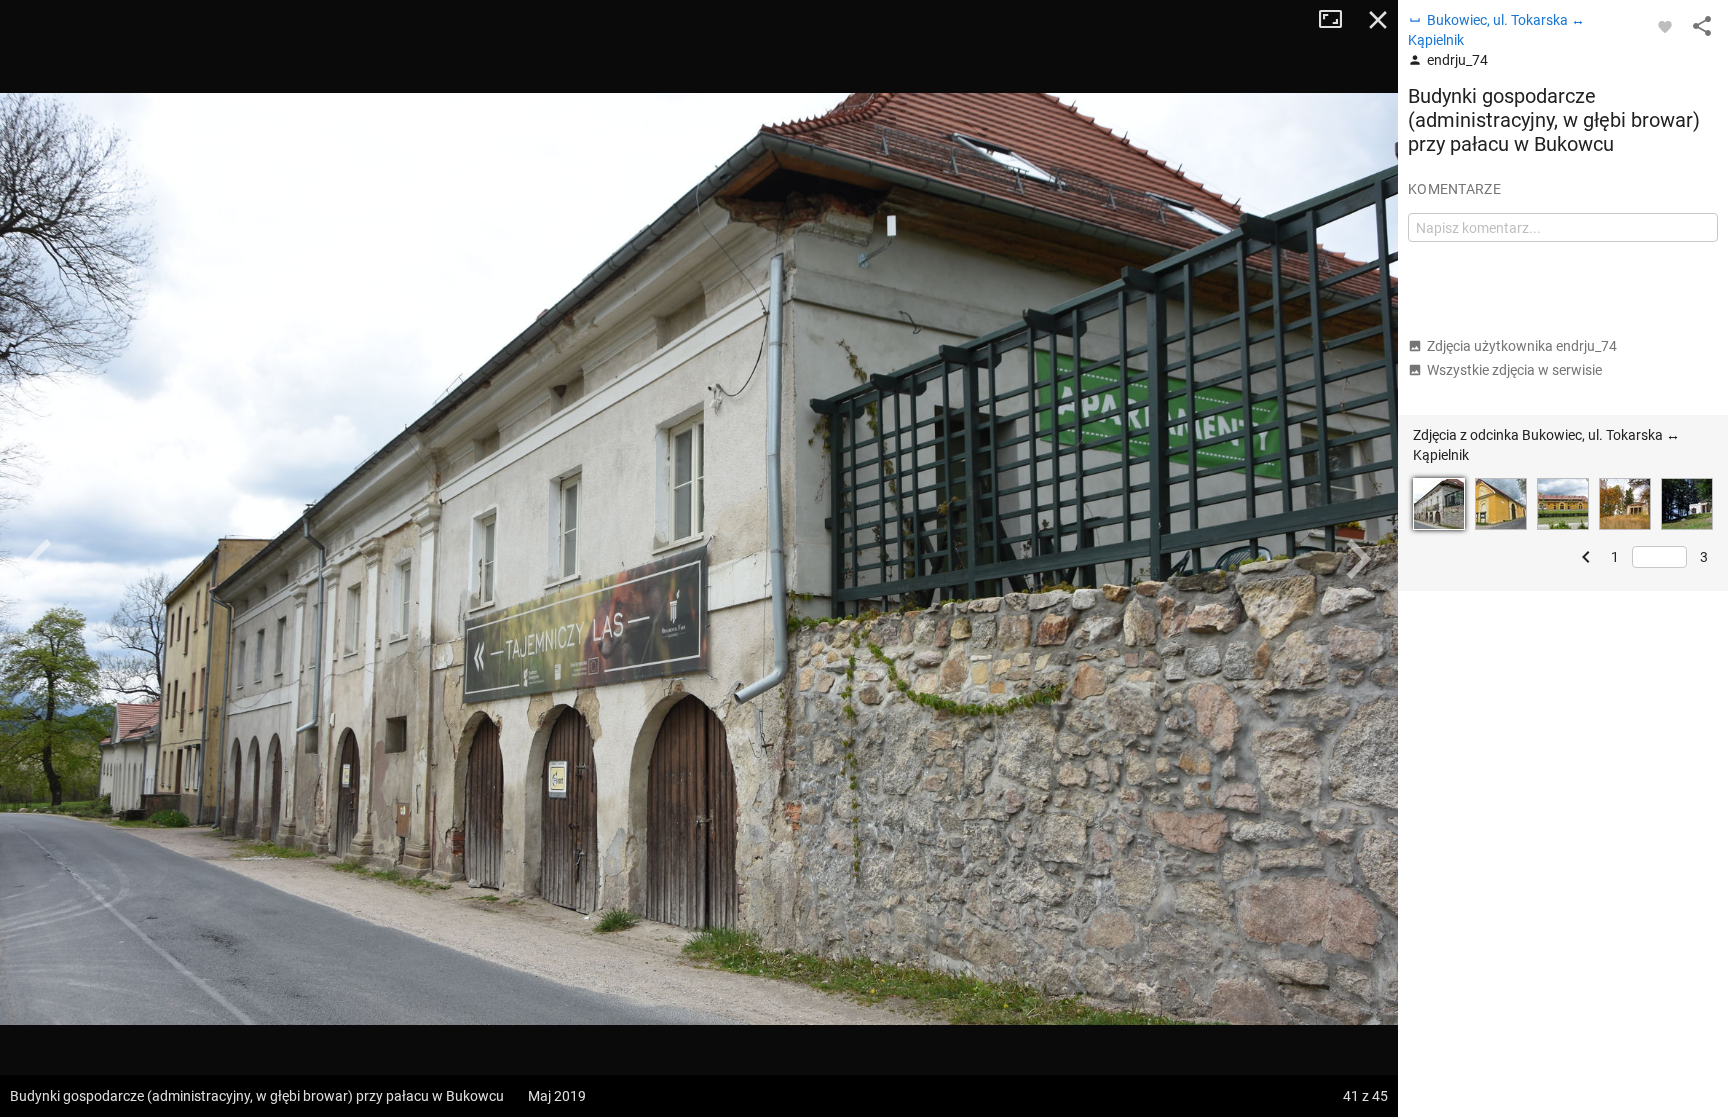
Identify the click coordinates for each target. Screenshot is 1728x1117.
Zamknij (1378, 20)
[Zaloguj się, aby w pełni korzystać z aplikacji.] (1665, 26)
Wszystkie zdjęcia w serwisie (1514, 370)
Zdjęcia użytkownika (1522, 346)
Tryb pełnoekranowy (1338, 20)
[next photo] (1358, 559)
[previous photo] (40, 559)
